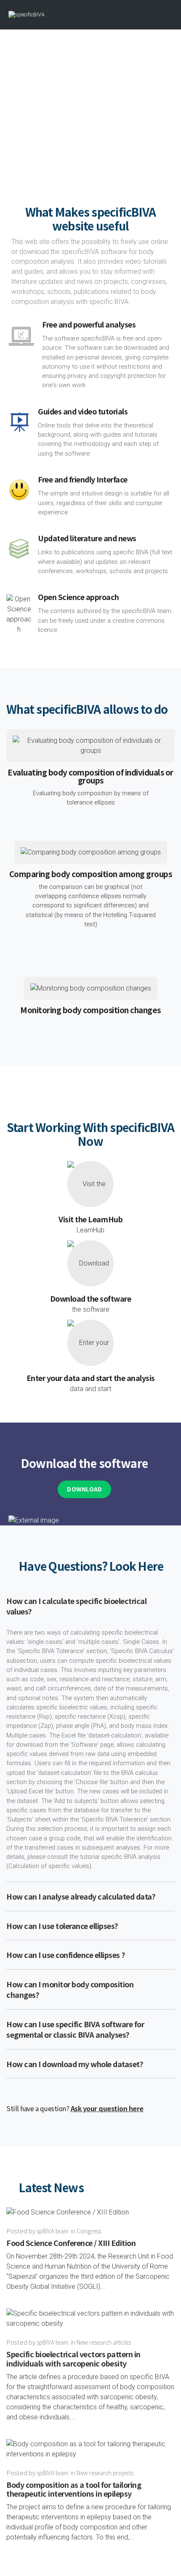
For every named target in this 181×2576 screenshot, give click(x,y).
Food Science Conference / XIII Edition (71, 2243)
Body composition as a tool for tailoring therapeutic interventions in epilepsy (74, 2489)
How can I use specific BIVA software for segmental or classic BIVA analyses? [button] (75, 2029)
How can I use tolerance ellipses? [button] (62, 1926)
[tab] (90, 1606)
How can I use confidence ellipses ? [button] (66, 1955)
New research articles (104, 2342)
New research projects (105, 2473)
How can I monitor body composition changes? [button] (70, 1989)
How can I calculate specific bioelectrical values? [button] (76, 1606)
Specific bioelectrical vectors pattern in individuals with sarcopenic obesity (73, 2358)
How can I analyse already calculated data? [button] (81, 1896)
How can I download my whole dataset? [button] (75, 2064)
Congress (89, 2231)
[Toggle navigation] (166, 15)
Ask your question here (107, 2108)
